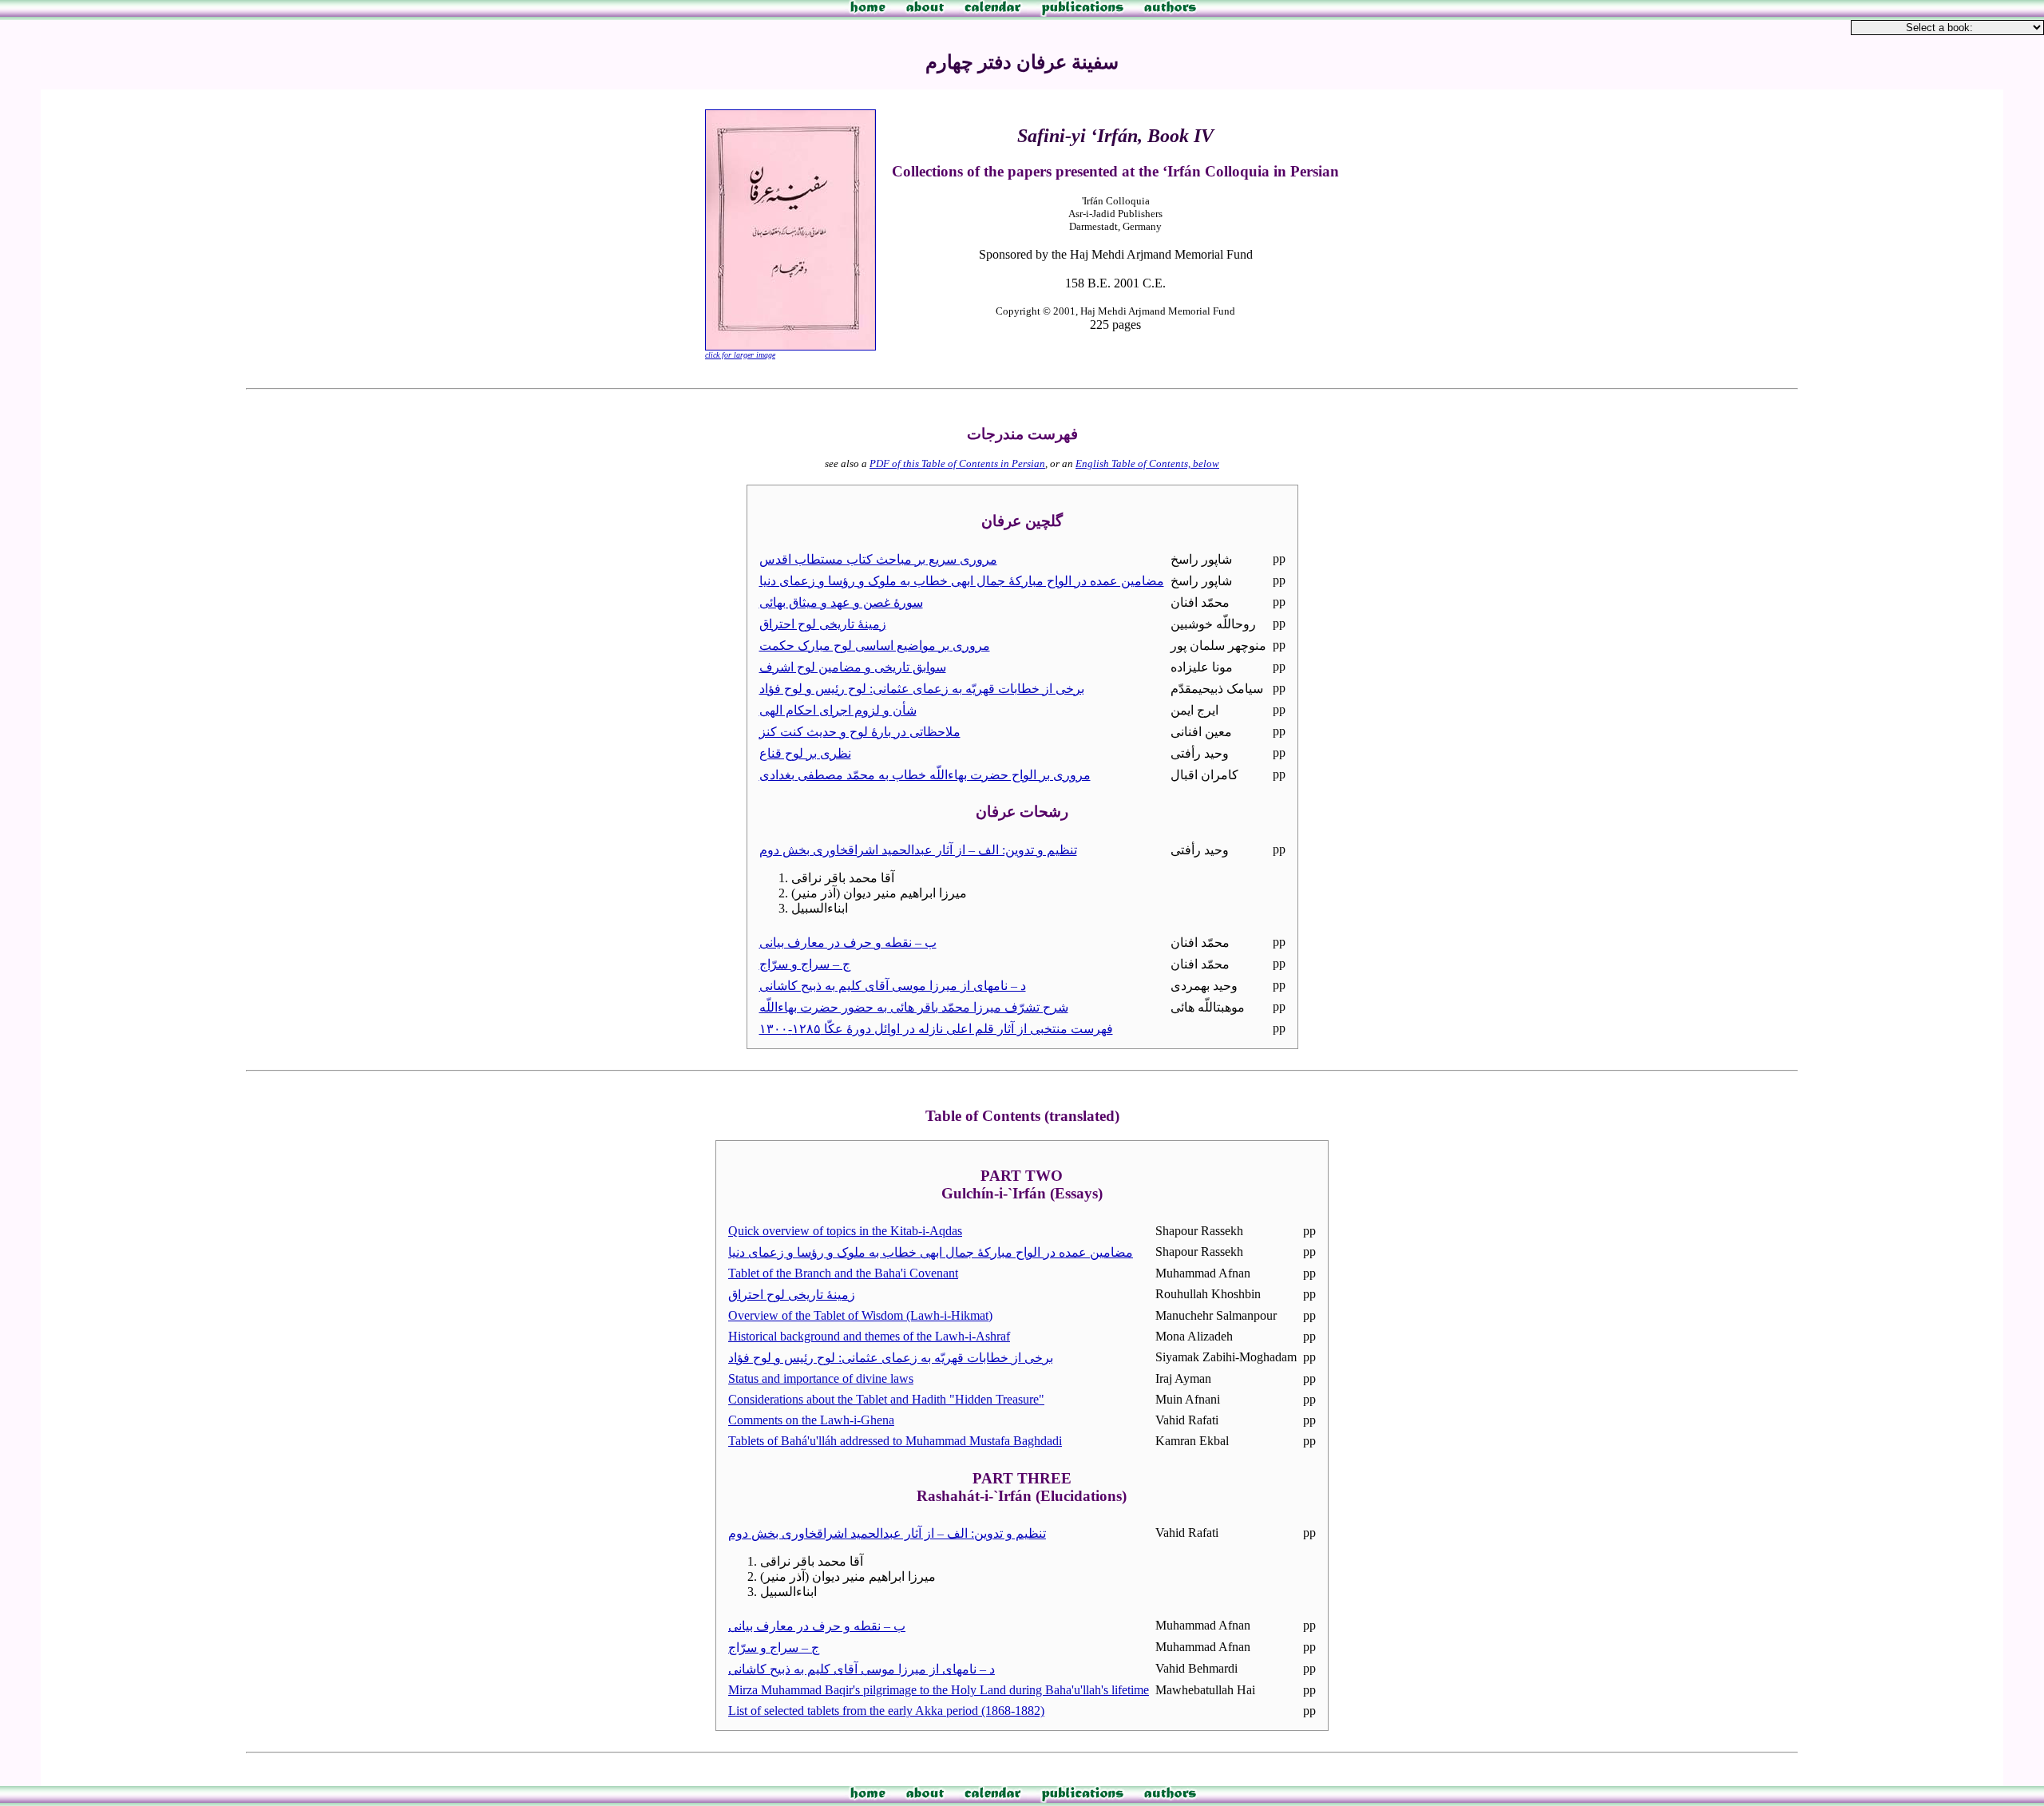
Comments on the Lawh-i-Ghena (811, 1420)
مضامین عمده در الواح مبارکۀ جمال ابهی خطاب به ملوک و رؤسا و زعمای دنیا (962, 581)
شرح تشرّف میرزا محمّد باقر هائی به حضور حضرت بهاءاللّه (914, 1007)
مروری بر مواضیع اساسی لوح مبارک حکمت (875, 646)
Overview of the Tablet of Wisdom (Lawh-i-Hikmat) (860, 1315)
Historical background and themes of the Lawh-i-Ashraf (869, 1336)
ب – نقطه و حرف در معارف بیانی (848, 943)
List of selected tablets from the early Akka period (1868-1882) (886, 1711)
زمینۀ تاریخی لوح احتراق (823, 624)
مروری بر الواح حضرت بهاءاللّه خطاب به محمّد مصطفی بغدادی (925, 775)
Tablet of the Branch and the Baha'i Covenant (843, 1273)
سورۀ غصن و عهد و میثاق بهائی (841, 602)
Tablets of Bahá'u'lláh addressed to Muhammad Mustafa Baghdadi (895, 1441)
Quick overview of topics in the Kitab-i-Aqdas (845, 1231)
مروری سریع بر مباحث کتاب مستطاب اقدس (878, 559)
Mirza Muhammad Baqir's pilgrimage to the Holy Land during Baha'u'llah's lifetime (939, 1690)
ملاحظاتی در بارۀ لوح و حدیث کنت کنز (860, 732)
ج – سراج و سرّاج (805, 964)
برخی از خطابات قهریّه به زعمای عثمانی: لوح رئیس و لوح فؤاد (922, 689)
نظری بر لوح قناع (805, 753)
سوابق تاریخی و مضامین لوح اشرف (853, 667)
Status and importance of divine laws (821, 1378)
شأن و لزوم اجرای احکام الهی (838, 710)
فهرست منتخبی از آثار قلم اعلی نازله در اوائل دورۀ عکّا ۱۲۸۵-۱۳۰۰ (936, 1029)
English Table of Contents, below (1147, 463)
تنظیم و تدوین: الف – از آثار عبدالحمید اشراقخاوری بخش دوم (918, 850)
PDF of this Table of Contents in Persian (957, 463)
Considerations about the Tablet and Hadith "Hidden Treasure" (886, 1399)
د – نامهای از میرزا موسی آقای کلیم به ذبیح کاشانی (893, 986)
